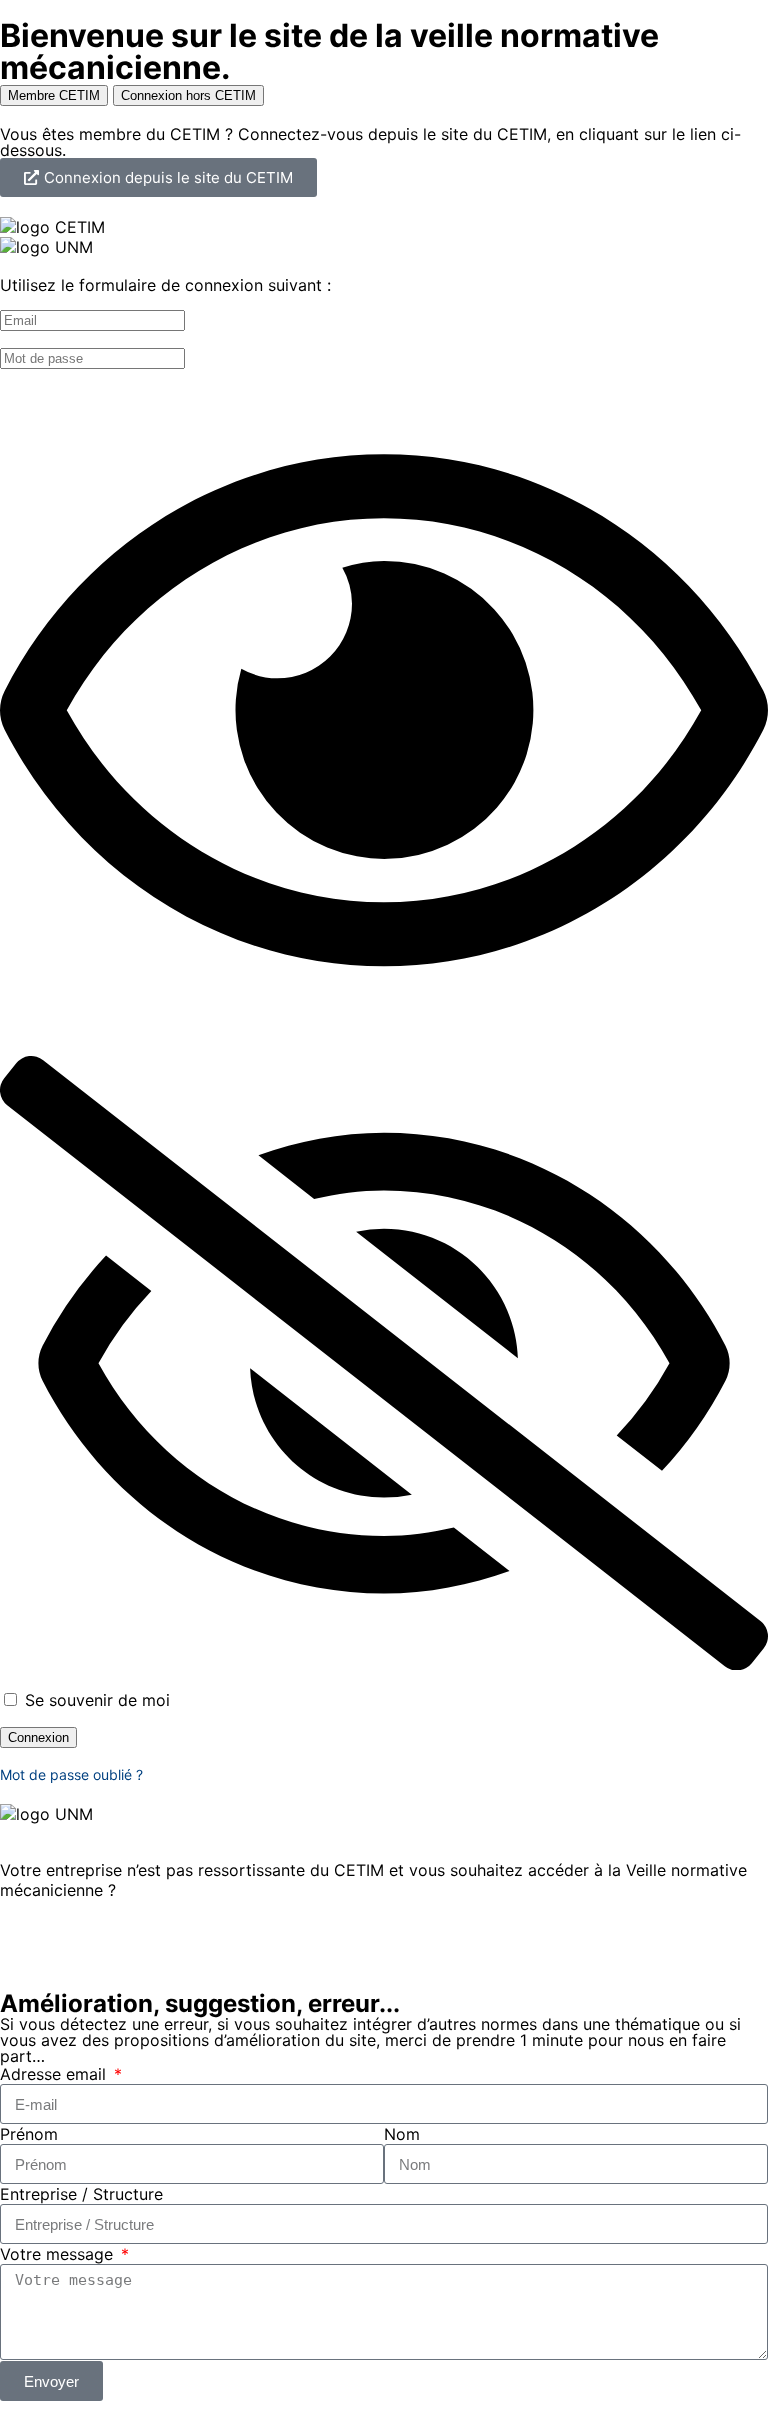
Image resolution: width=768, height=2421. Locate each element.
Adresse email (55, 2074)
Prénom (29, 2134)
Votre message (59, 2254)
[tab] (54, 95)
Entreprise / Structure (81, 2194)
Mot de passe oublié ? (71, 1774)
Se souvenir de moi (95, 1700)
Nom (402, 2134)
